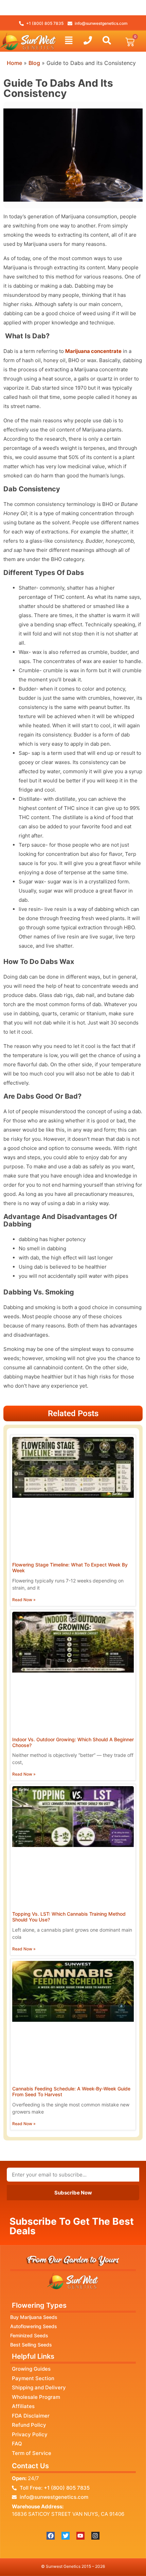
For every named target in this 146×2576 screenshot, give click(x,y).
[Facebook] (51, 2536)
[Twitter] (66, 2536)
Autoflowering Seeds (34, 2326)
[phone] (88, 40)
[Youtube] (80, 2536)
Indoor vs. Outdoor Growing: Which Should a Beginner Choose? (73, 1742)
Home (14, 63)
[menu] (69, 40)
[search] (107, 40)
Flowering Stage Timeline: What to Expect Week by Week (70, 1567)
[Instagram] (95, 2536)
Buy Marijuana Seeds (34, 2317)
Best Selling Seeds (31, 2345)
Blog (34, 63)
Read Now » (24, 1600)
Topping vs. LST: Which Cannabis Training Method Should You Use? (69, 1917)
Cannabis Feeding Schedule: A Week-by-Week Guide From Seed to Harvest (71, 2091)
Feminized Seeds (29, 2335)
